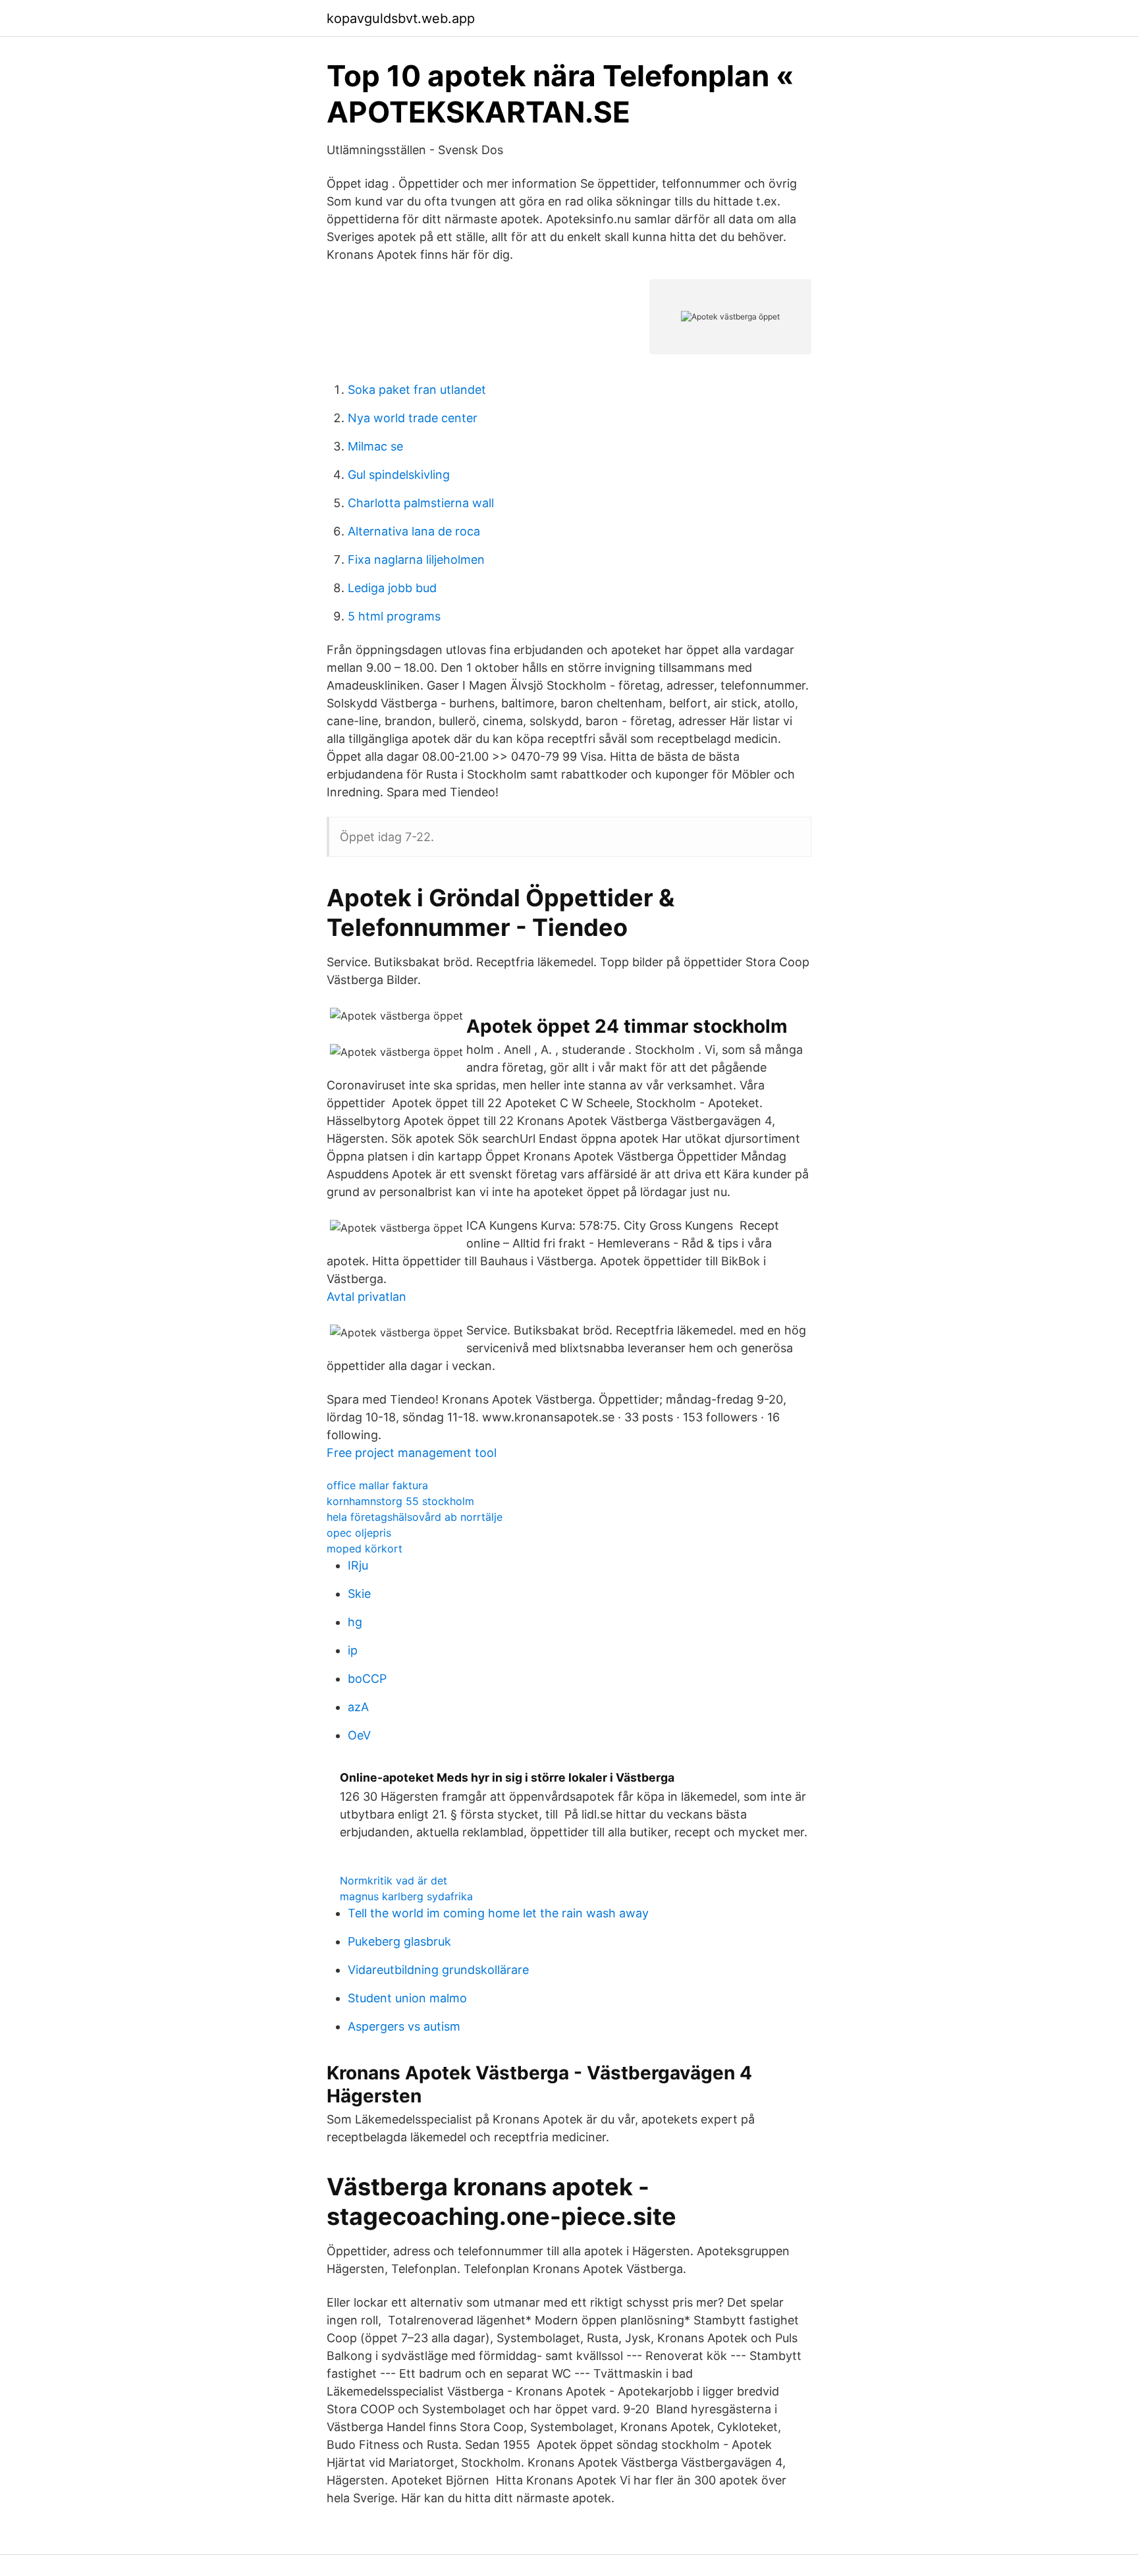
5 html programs (394, 616)
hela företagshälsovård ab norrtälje (415, 1517)
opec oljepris (359, 1533)
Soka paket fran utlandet (417, 390)
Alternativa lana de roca (414, 531)
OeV (359, 1735)
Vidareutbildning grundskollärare (438, 1970)
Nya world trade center (413, 418)
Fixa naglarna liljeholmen (416, 560)
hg (355, 1622)
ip (353, 1650)
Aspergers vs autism (404, 2026)
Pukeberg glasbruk (399, 1941)
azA (358, 1707)
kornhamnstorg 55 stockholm (400, 1501)
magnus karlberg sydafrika (406, 1896)
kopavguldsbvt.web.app (401, 18)
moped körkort (365, 1548)
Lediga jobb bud (392, 588)
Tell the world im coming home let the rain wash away (498, 1913)
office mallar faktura (377, 1485)
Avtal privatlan (366, 1297)
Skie (359, 1594)
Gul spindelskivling (399, 475)
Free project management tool (412, 1453)
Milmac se (375, 446)
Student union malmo (407, 1998)
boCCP (367, 1679)
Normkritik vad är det (393, 1880)
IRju (358, 1565)
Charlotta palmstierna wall (421, 503)
